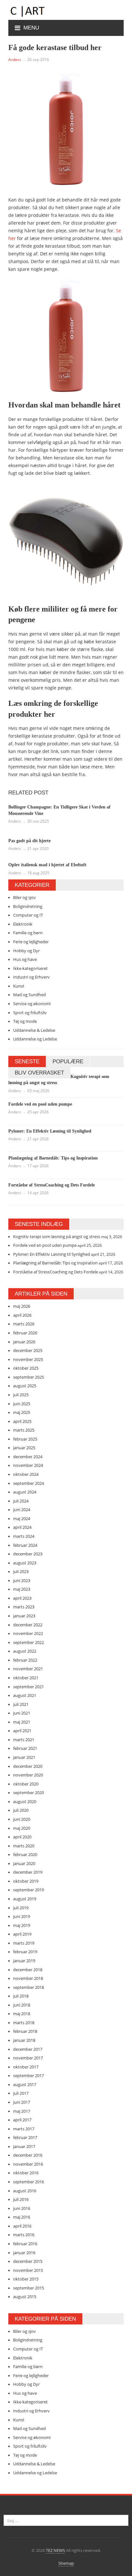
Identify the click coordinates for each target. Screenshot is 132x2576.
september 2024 (29, 1483)
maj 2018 (22, 2014)
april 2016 (22, 2226)
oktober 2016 (26, 2173)
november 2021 (28, 1669)
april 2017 (22, 2120)
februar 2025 (25, 1439)
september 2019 (29, 1890)
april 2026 (22, 1315)
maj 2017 (22, 2111)
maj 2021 (22, 1722)
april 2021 (22, 1731)
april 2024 (22, 1527)
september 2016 (29, 2182)
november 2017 (28, 2058)
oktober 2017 (26, 2067)
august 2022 (25, 1651)
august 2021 (25, 1695)
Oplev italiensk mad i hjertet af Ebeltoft (47, 865)
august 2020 (25, 1801)
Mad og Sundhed (29, 995)
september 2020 (29, 1793)
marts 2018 (24, 2023)
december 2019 (28, 1872)
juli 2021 (21, 1704)
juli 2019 (21, 1908)
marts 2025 (24, 1430)
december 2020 (28, 1766)
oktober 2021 (26, 1678)
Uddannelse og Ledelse (35, 1039)
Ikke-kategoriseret (30, 968)
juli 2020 (21, 1810)
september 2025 (29, 1377)
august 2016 (25, 2191)
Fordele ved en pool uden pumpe (40, 1104)
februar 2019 (25, 1952)
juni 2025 (22, 1404)
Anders (15, 60)
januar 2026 (24, 1342)
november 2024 (28, 1465)
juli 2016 (21, 2199)
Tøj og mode (25, 1021)
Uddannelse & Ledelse (34, 1030)
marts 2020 (24, 1846)
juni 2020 (22, 1819)
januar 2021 (24, 1757)
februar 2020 (25, 1854)
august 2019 (25, 1899)
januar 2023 (24, 1616)
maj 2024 (22, 1519)
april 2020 (22, 1837)
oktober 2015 (26, 2279)
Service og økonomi (32, 1004)
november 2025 (28, 1359)
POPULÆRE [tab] (68, 1061)
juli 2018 (21, 1996)
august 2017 (25, 2084)
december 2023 (28, 1554)
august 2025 (25, 1386)
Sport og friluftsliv (30, 1013)
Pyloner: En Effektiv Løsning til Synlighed (50, 1131)
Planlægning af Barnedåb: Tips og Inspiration (53, 1158)
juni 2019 (22, 1916)
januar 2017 (24, 2146)
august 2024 (25, 1492)
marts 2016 (24, 2235)
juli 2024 (21, 1501)
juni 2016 (22, 2208)
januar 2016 (24, 2253)
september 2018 (29, 1987)
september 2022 (29, 1642)
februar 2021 (25, 1748)
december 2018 (28, 1970)
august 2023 (25, 1563)
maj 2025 (22, 1412)
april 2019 (22, 1934)
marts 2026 (24, 1324)
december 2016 (28, 2155)
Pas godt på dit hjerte (29, 841)
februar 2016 (25, 2244)
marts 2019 (24, 1943)
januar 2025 (24, 1448)
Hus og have (25, 959)
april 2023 (22, 1598)
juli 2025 (21, 1395)
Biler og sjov (25, 897)
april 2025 (22, 1421)
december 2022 (28, 1625)
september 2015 (29, 2288)
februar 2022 (25, 1660)
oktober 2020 (26, 1784)
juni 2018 (22, 2005)
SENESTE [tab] (27, 1061)
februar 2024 (25, 1545)
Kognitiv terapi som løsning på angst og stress (57, 1237)
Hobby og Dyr (26, 951)
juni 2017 (22, 2102)
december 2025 (28, 1350)
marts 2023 (24, 1607)
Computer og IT (28, 915)
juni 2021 (22, 1713)
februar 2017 (25, 2137)
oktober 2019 (26, 1881)
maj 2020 (22, 1828)
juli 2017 (21, 2093)
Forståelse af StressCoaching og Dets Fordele (52, 1185)
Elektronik (23, 924)
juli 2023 (21, 1571)
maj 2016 (22, 2217)
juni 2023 (22, 1580)
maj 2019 (22, 1925)
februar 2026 (25, 1333)
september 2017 (29, 2075)
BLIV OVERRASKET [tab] (39, 1073)
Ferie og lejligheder (31, 942)
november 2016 (28, 2164)
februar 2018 (25, 2031)
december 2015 (28, 2261)
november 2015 (28, 2270)
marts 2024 (24, 1536)
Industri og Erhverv (31, 977)
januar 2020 (24, 1863)
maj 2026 (22, 1306)
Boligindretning (28, 906)
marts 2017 (24, 2129)
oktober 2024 (26, 1474)
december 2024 (28, 1457)
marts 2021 (24, 1740)
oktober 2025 (26, 1368)
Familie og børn (28, 933)
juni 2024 (22, 1510)
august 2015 (25, 2297)
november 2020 (28, 1775)
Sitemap (66, 2563)
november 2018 (28, 1978)
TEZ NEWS (55, 2550)
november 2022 (28, 1633)
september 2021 (29, 1687)
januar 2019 (24, 1961)
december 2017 (28, 2049)
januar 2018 (24, 2040)
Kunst (19, 986)
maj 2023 (22, 1589)
